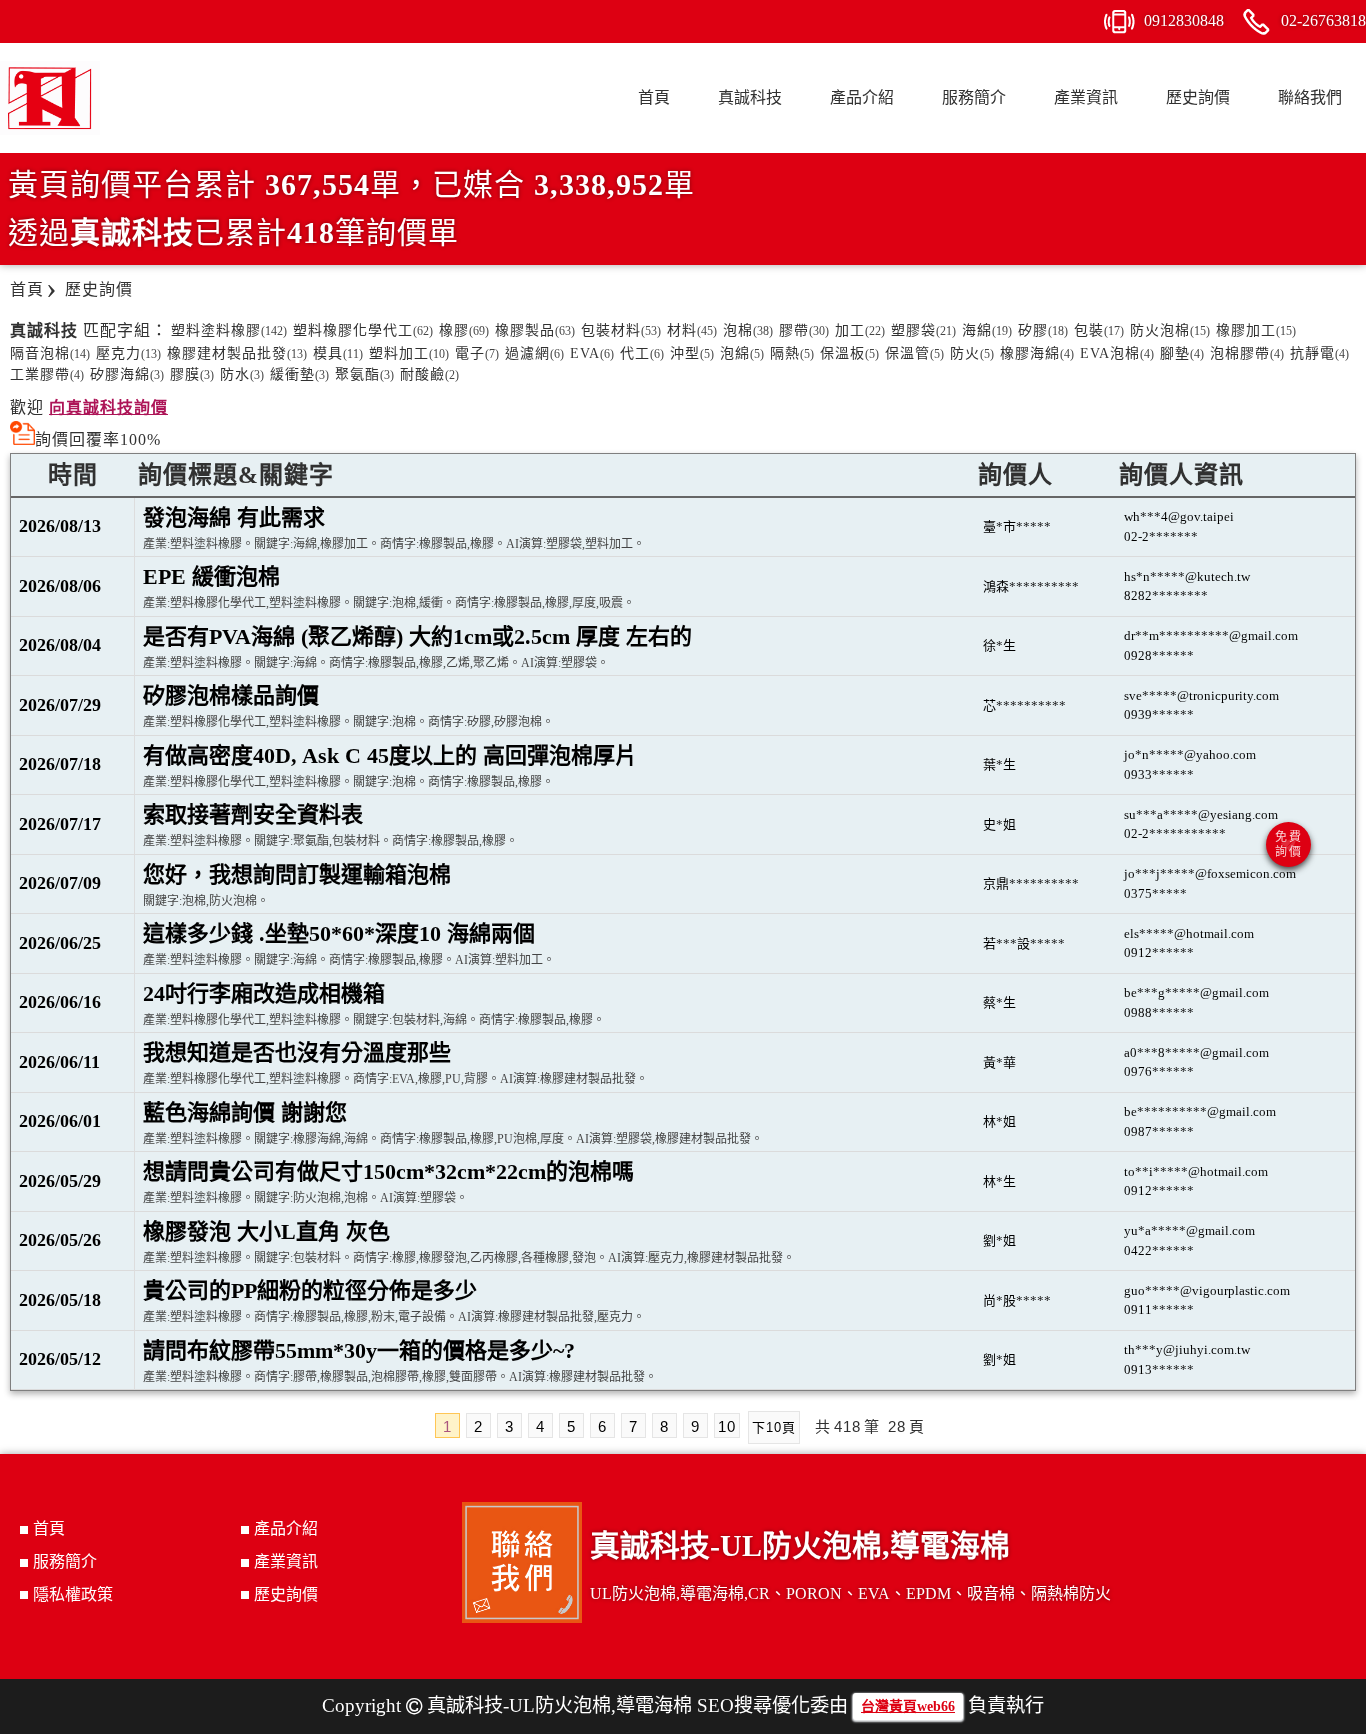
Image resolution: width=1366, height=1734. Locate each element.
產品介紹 (862, 97)
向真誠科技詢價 (108, 407)
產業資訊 (1086, 97)
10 (727, 1426)
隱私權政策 (73, 1594)
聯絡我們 (1310, 97)
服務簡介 (974, 97)
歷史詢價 (1198, 97)
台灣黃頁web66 (908, 1706)
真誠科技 (750, 97)
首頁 (654, 97)
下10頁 (774, 1427)
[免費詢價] (1288, 844)
